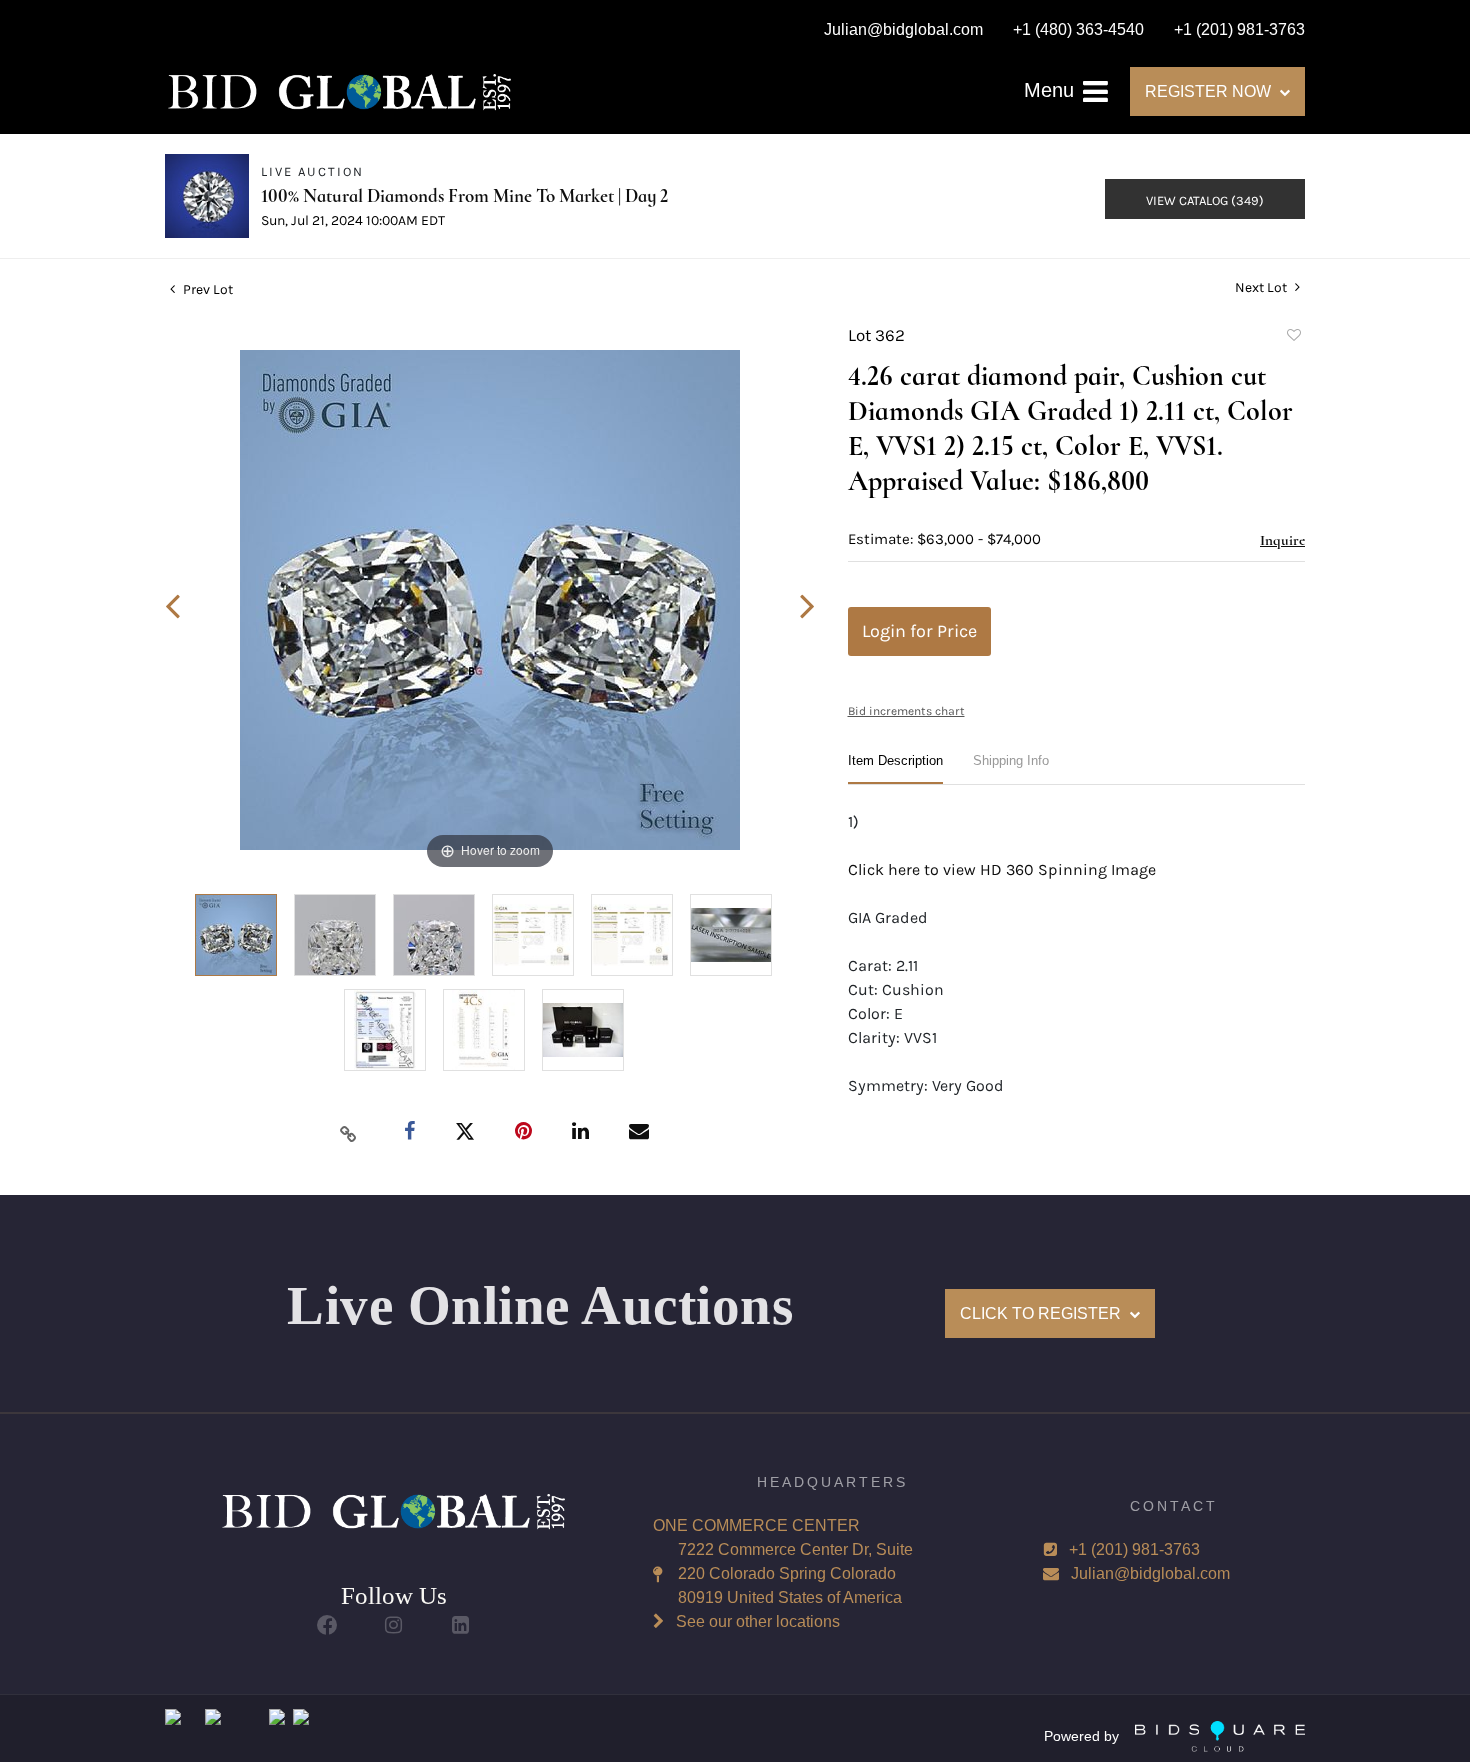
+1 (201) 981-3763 (1134, 1549)
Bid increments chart (906, 711)
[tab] (895, 768)
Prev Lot (206, 289)
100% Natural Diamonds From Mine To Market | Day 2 (464, 195)
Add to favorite (1293, 338)
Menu (1052, 90)
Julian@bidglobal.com (1150, 1573)
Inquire (1282, 540)
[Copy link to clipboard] (349, 1133)
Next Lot (1262, 287)
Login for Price (919, 631)
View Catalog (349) (1205, 200)
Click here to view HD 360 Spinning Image (1002, 869)
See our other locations (758, 1621)
